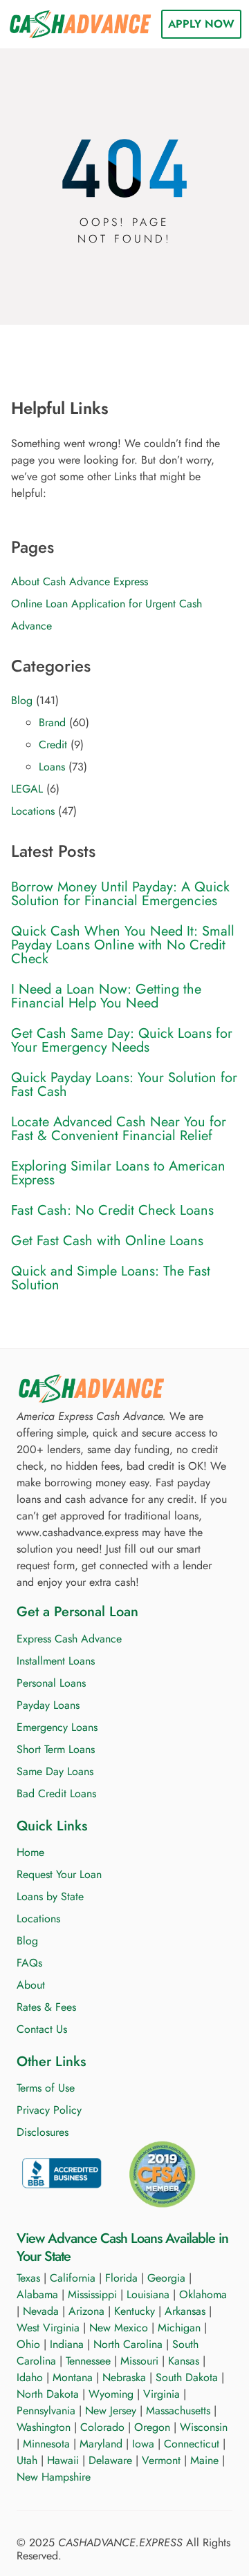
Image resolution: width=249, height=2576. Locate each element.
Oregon (152, 2427)
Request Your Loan (59, 1874)
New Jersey (111, 2411)
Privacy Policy (49, 2110)
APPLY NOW (201, 24)
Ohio (28, 2344)
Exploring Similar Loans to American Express (118, 1173)
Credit (53, 745)
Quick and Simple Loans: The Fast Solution (111, 1278)
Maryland (101, 2444)
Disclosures (43, 2132)
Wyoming (111, 2394)
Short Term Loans (56, 1749)
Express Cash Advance (69, 1639)
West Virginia (48, 2328)
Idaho (30, 2377)
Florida (121, 2278)
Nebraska (124, 2377)
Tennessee (88, 2361)
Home (30, 1852)
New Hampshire (54, 2477)
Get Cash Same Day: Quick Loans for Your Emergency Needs (122, 1041)
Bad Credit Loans (56, 1793)
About (31, 1985)
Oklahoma (203, 2294)
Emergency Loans (57, 1727)
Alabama (37, 2294)
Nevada (41, 2311)
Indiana (67, 2344)
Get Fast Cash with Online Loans (107, 1241)
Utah (27, 2460)
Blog (22, 700)
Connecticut (192, 2444)
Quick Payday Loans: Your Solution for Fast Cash (124, 1085)
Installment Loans (56, 1661)
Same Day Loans (55, 1771)
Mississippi (92, 2294)
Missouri (139, 2361)
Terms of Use (46, 2088)
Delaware (110, 2460)
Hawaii (63, 2460)
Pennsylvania (46, 2411)
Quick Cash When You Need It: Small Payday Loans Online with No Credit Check (123, 945)
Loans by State (50, 1896)
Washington (44, 2427)
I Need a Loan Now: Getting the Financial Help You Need (106, 996)
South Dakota (187, 2377)
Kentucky (135, 2311)
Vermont (161, 2460)
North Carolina (128, 2344)
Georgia (166, 2278)
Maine (204, 2460)
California (73, 2278)
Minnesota (46, 2444)
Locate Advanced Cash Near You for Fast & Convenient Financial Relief (119, 1129)
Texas (28, 2278)
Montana (73, 2377)
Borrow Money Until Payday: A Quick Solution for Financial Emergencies (120, 894)
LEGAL (27, 789)
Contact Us (42, 2029)
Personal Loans (51, 1683)
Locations (33, 811)
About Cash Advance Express (80, 581)
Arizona (86, 2311)
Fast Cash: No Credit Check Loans (112, 1211)
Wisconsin (204, 2427)
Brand (52, 722)
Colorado (102, 2427)
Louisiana (148, 2294)
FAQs (29, 1963)
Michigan (179, 2328)
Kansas (184, 2361)
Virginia (162, 2394)
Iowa (143, 2444)
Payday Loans (48, 1705)
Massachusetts (178, 2411)
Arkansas (185, 2311)
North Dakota (48, 2394)
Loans (52, 767)
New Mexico (119, 2328)
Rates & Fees (46, 2007)
